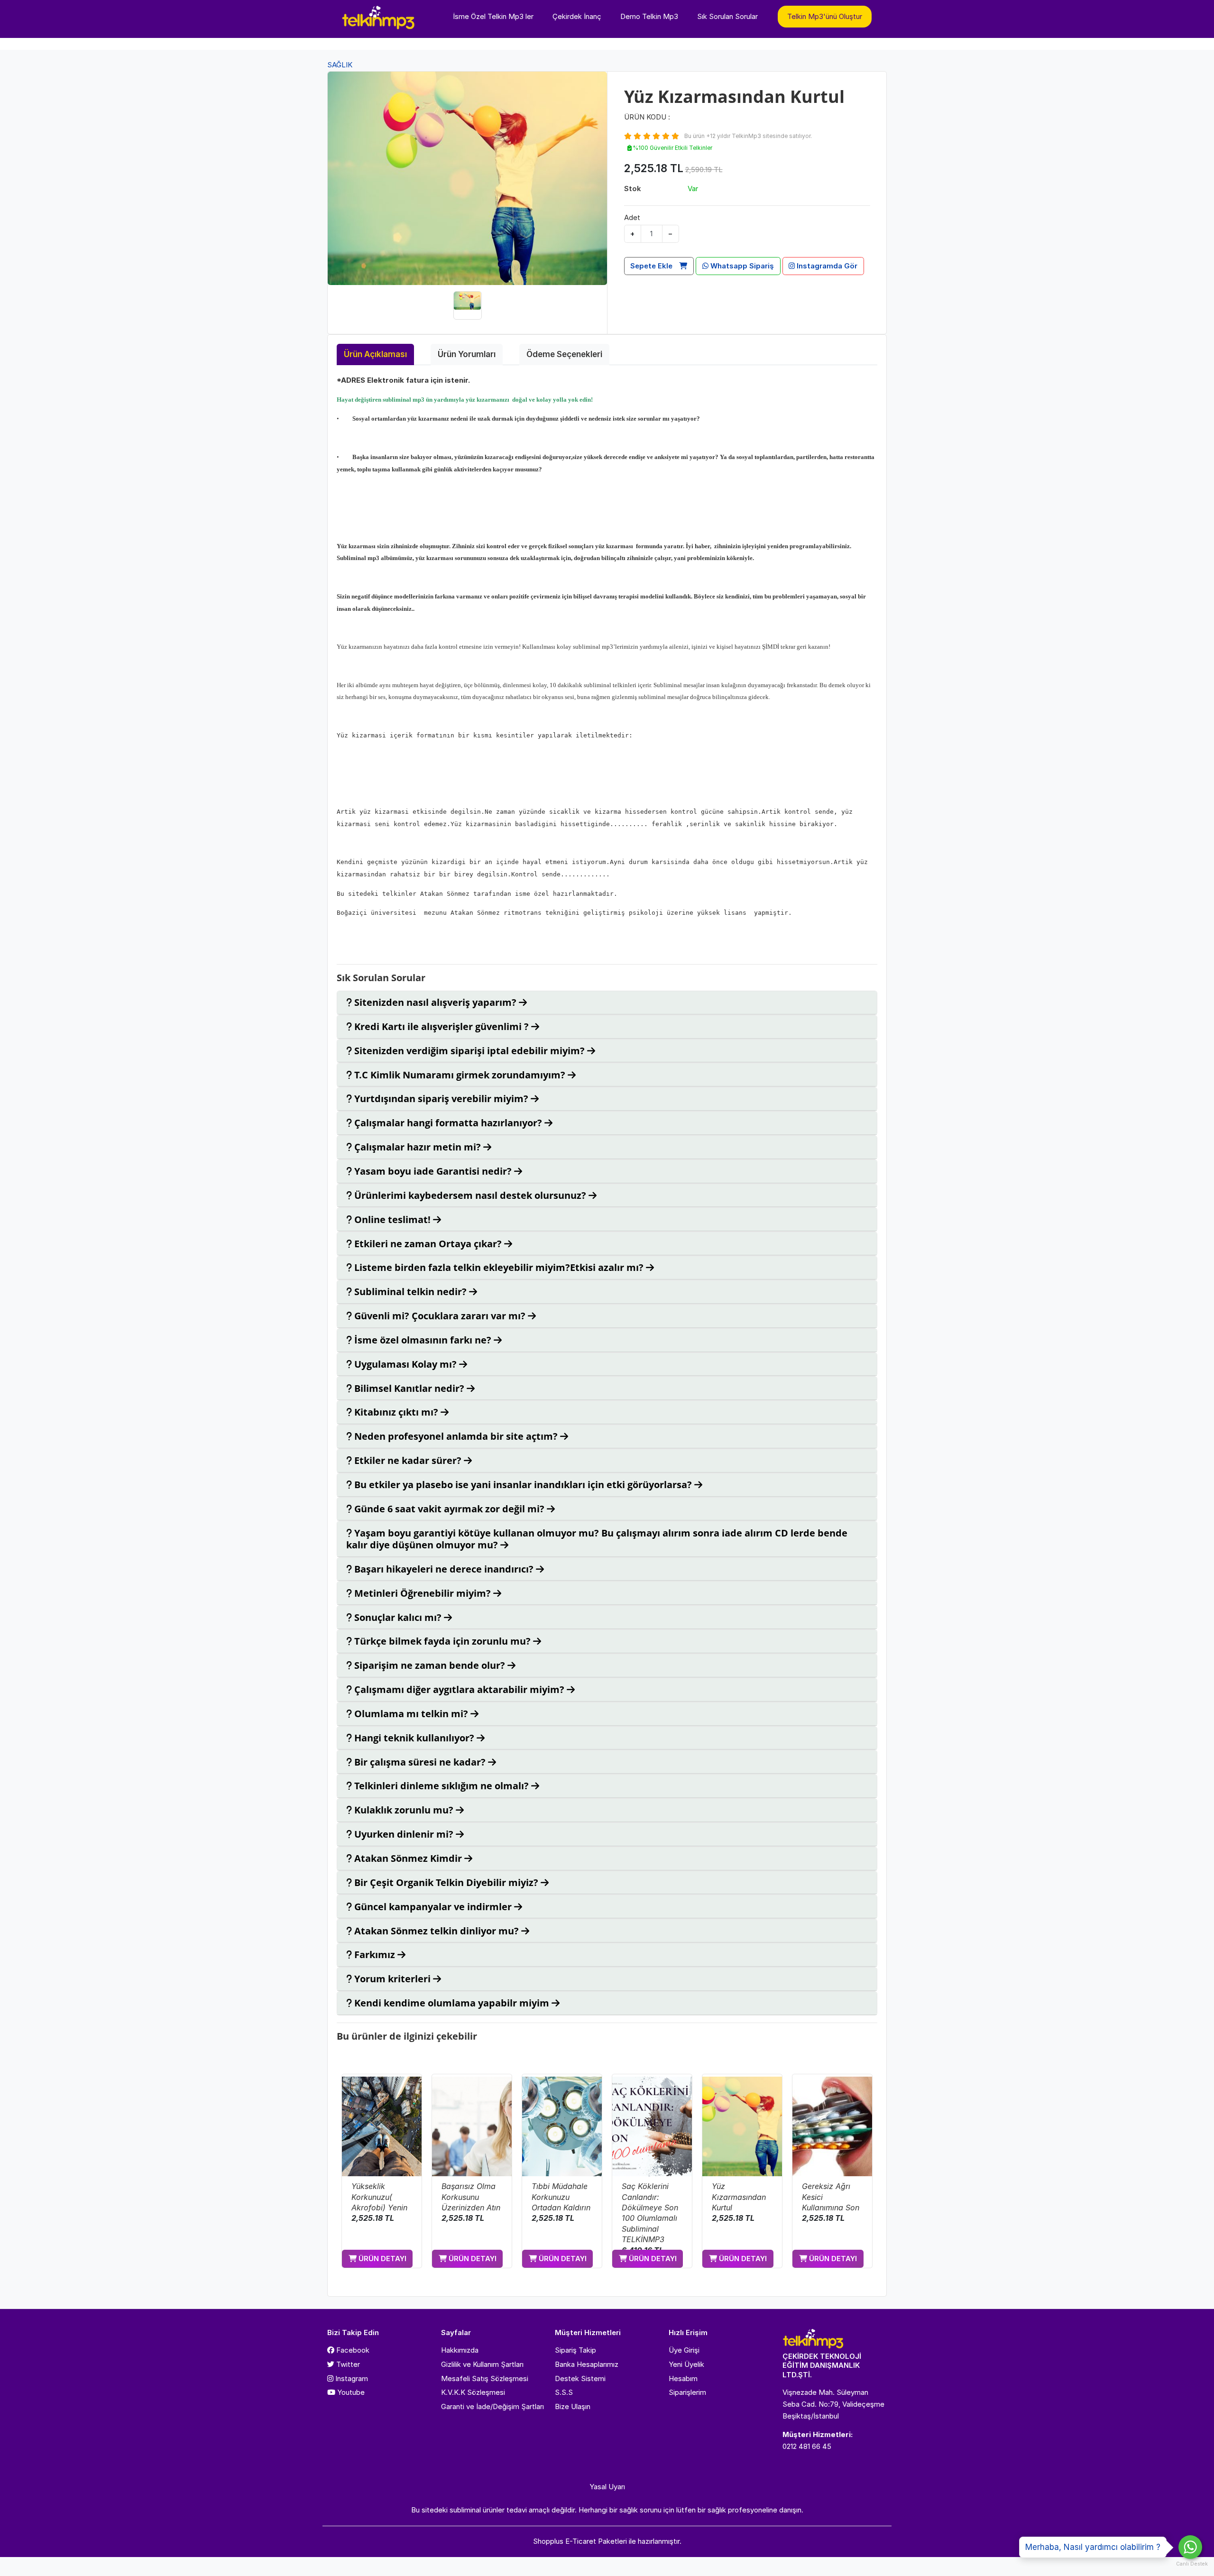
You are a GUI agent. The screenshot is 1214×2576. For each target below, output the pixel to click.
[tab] (607, 1003)
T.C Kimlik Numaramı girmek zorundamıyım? (460, 1075)
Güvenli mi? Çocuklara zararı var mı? (440, 1316)
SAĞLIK (340, 65)
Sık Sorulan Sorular (727, 16)
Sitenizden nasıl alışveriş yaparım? (435, 1002)
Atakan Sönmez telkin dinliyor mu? (437, 1931)
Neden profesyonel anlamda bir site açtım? (456, 1436)
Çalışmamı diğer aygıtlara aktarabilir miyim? (459, 1689)
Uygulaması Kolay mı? (405, 1364)
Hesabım (683, 2378)
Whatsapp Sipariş (741, 266)
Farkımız (375, 1955)
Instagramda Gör (826, 266)
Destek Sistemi (580, 2378)
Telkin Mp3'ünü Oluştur (825, 16)
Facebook (352, 2350)
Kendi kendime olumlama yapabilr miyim (452, 2003)
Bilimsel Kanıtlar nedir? (409, 1388)
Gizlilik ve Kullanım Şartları (482, 2364)
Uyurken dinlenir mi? (404, 1834)
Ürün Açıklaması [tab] (375, 354)
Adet (632, 217)
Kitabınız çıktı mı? (396, 1412)
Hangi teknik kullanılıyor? (414, 1738)
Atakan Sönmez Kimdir (408, 1858)
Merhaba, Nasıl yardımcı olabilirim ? (1093, 2547)
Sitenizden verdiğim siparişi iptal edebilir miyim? (469, 1051)
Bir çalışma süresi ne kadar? (420, 1762)
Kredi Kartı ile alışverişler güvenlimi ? (441, 1026)
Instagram (351, 2378)
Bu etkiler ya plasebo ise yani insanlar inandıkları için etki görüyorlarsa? (523, 1485)
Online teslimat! (392, 1219)
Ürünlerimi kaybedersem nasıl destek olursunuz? (470, 1195)
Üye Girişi (684, 2350)
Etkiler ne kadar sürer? (408, 1460)
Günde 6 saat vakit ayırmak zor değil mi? (449, 1509)
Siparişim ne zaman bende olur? (430, 1665)
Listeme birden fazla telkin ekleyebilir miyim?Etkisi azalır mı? (499, 1267)
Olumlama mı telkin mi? (411, 1714)
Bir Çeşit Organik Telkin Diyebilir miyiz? (446, 1882)
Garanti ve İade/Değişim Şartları (492, 2406)
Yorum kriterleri (392, 1979)
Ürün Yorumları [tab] (467, 354)
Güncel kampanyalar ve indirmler (433, 1907)
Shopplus (548, 2541)
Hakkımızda (460, 2350)
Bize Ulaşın (573, 2406)
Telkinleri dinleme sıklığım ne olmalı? (441, 1786)
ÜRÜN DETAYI (382, 2259)
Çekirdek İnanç (577, 16)
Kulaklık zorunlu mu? (404, 1810)
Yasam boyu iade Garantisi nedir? (433, 1171)
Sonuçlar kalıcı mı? (398, 1617)
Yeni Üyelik (686, 2364)
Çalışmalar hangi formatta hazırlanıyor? (448, 1123)
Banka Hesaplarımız (587, 2364)
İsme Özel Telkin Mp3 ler (493, 16)
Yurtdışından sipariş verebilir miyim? (441, 1099)
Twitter (347, 2364)
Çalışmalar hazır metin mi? (418, 1147)
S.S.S (564, 2392)
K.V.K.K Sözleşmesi (473, 2392)
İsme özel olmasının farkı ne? (423, 1340)
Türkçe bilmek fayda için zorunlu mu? (442, 1641)
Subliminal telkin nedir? (410, 1292)
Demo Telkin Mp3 (649, 16)
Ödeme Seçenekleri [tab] (564, 354)
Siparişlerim (687, 2392)
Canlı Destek (1190, 2564)
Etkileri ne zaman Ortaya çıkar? (428, 1244)
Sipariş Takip (575, 2350)
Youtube (350, 2392)
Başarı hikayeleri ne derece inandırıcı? (444, 1569)
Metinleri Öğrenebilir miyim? (423, 1593)
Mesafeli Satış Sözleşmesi (485, 2378)
